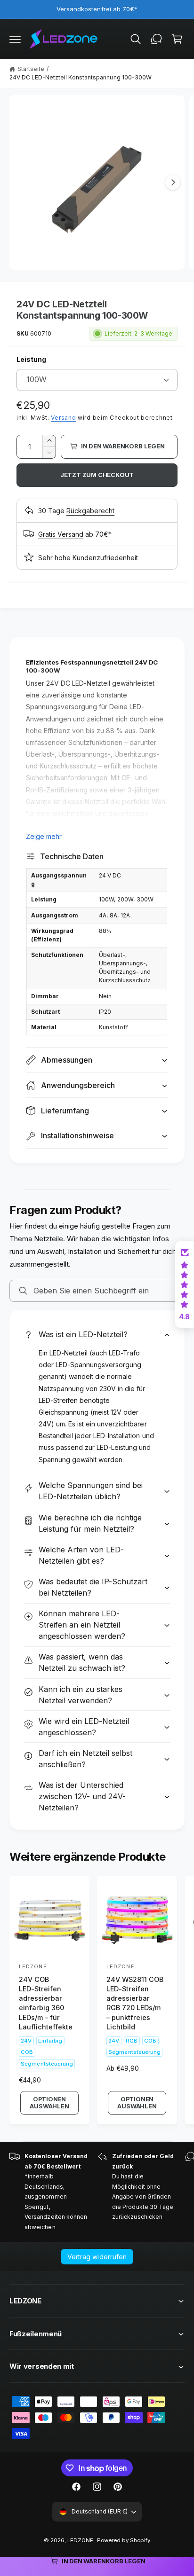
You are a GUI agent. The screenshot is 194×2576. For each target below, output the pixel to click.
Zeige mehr (44, 836)
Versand (63, 418)
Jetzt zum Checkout (97, 475)
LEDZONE (80, 2540)
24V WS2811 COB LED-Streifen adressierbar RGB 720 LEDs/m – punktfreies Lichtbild (135, 2003)
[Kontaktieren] (156, 39)
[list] (97, 2192)
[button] (15, 39)
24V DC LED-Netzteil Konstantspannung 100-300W (81, 77)
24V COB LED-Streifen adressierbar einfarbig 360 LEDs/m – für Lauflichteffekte (46, 2003)
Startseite (31, 69)
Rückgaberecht (90, 511)
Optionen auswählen (49, 2103)
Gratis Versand (61, 534)
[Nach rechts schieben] (173, 182)
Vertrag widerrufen (97, 2257)
